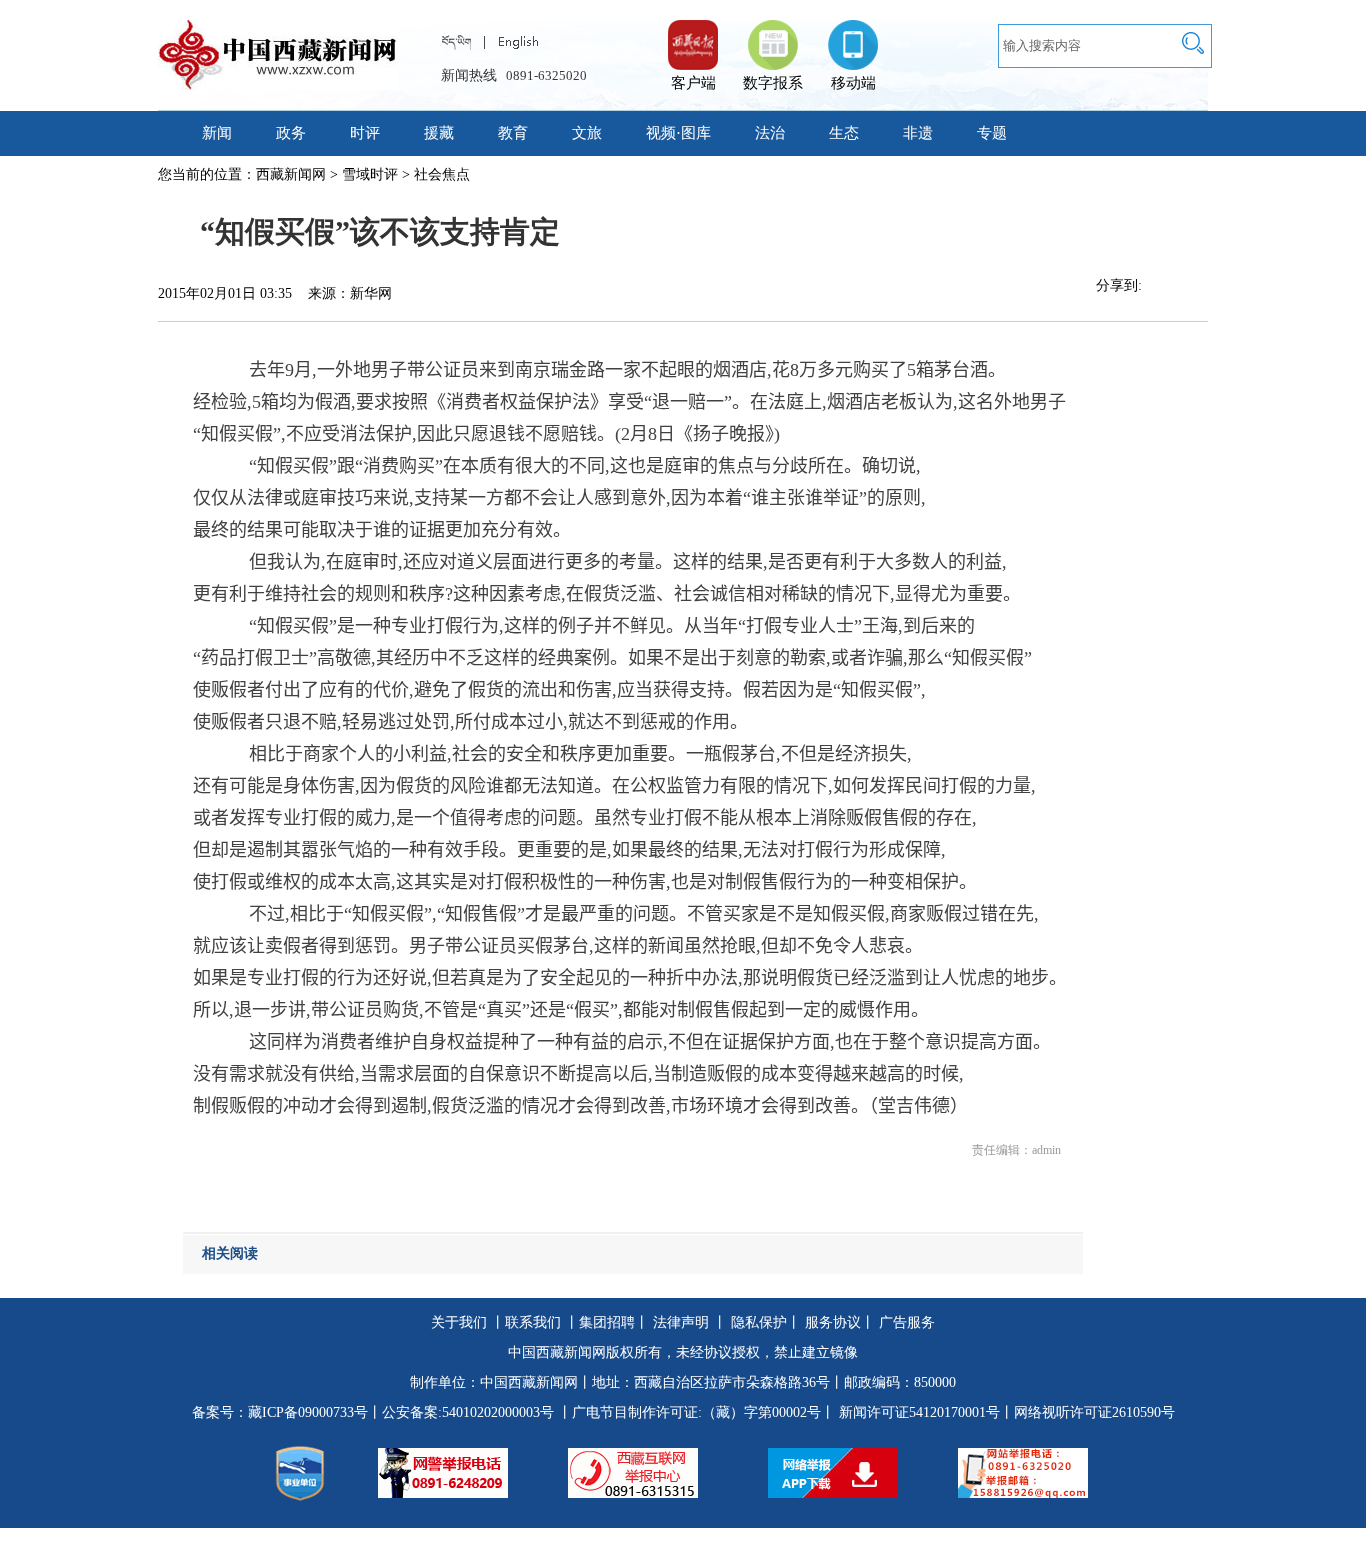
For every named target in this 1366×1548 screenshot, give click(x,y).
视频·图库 (678, 133)
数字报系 (773, 83)
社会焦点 (442, 174)
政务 (291, 133)
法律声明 (681, 1322)
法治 (770, 133)
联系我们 (533, 1322)
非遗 (918, 133)
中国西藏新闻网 (529, 1382)
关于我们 (459, 1322)
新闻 (217, 133)
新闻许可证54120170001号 (919, 1412)
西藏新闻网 (291, 174)
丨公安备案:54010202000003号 (461, 1412)
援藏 (439, 133)
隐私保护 (759, 1322)
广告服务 (907, 1322)
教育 (513, 133)
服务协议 (833, 1322)
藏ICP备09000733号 (308, 1412)
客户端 (693, 35)
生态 (844, 133)
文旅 (587, 133)
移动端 (853, 83)
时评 (365, 133)
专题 (992, 133)
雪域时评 (370, 174)
